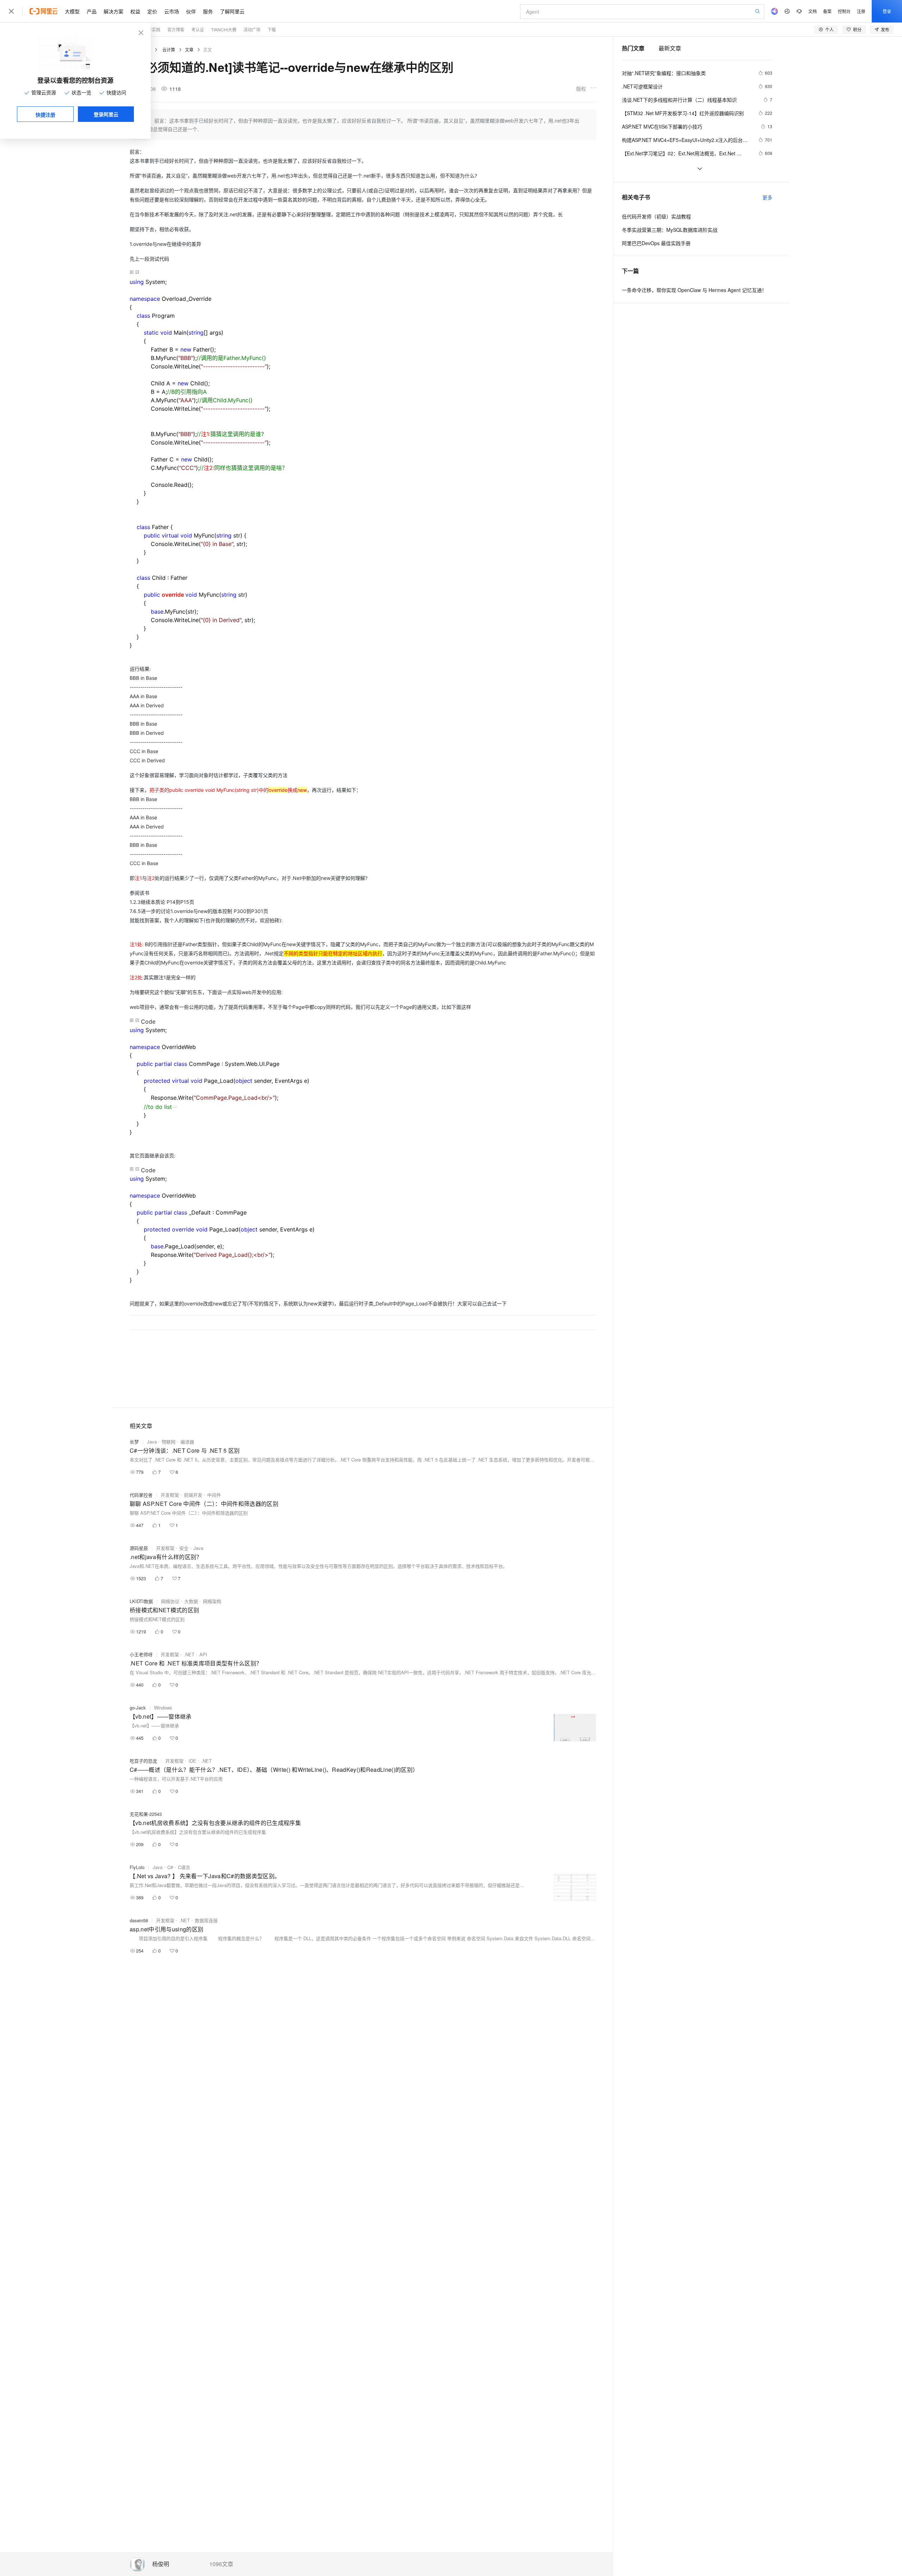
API (203, 1654)
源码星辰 (139, 1548)
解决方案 (113, 11)
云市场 (172, 11)
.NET (189, 1654)
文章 (189, 49)
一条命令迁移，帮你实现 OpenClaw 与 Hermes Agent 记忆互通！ (694, 290)
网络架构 (212, 1601)
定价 (152, 11)
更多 (767, 197)
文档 (813, 11)
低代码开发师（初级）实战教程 (656, 216)
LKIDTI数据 (141, 1601)
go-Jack (138, 1708)
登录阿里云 (106, 114)
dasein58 (139, 1920)
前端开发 (193, 1495)
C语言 (184, 1867)
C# (170, 1867)
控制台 (844, 11)
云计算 (169, 49)
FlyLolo (137, 1867)
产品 (92, 11)
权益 (135, 11)
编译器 (187, 1442)
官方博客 (176, 29)
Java (152, 1442)
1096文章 (221, 2564)
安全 (184, 1548)
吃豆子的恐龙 (143, 1761)
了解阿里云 (232, 11)
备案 (827, 11)
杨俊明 (161, 2564)
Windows (163, 1708)
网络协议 (170, 1601)
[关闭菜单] (11, 11)
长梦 (134, 1442)
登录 (887, 11)
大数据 (191, 1601)
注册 (861, 11)
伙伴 (191, 11)
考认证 (198, 29)
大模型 (72, 11)
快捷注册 (45, 114)
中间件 (214, 1495)
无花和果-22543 (146, 1814)
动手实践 (152, 29)
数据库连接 (206, 1920)
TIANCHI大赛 (224, 29)
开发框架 (170, 1495)
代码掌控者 (141, 1495)
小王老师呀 (141, 1654)
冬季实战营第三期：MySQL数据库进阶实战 (670, 230)
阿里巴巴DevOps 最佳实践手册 (656, 243)
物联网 (169, 1442)
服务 (208, 11)
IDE (192, 1761)
